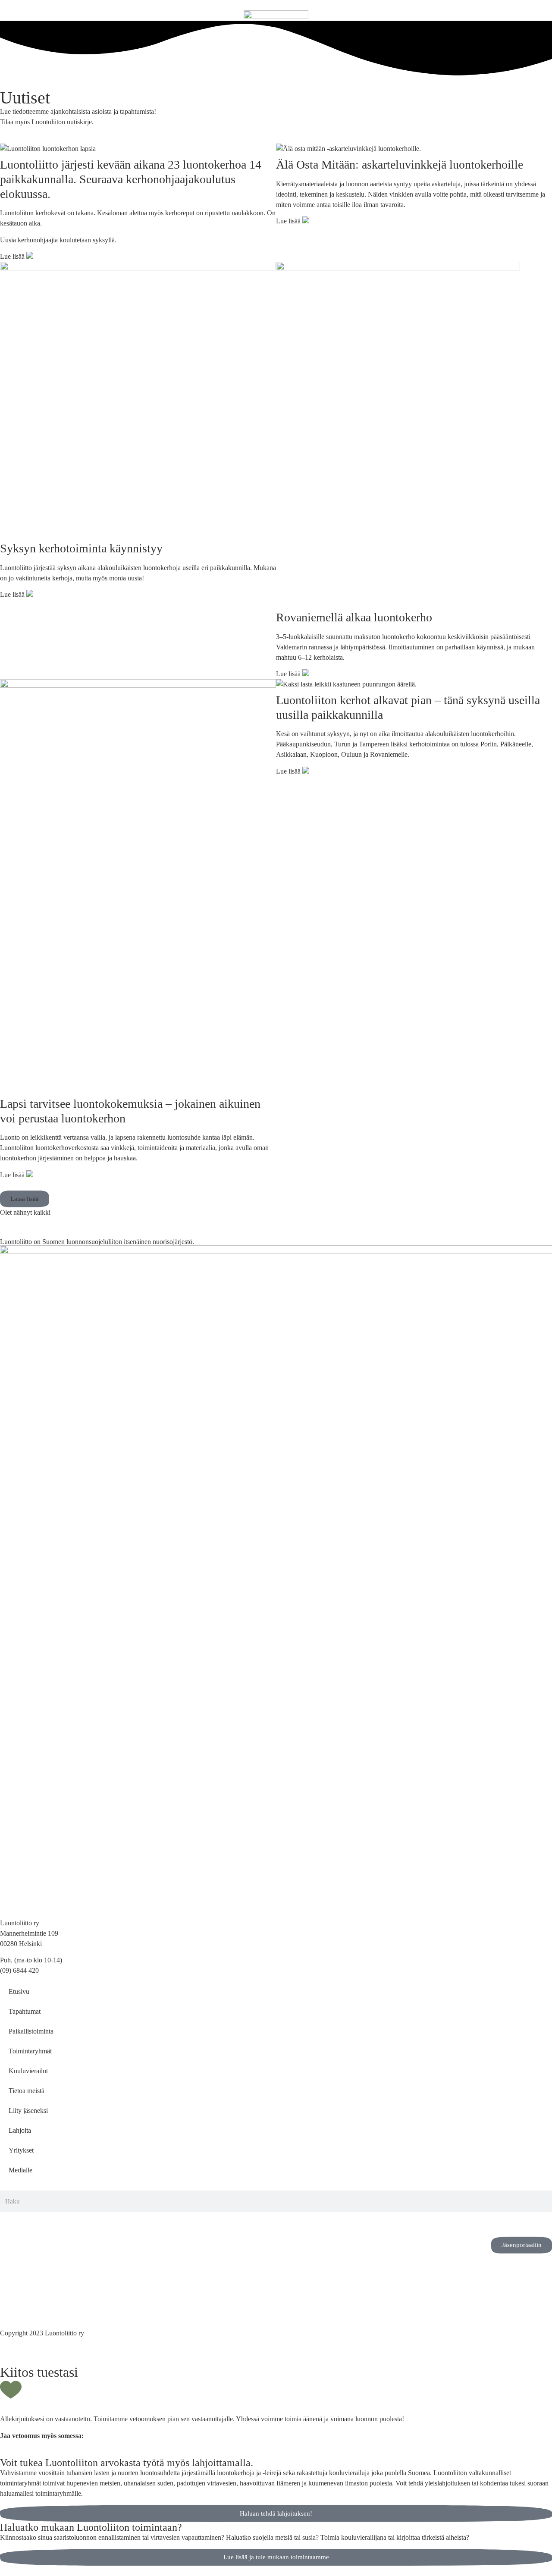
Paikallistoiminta (31, 2031)
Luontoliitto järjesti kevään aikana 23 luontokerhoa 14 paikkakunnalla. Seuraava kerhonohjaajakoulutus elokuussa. (131, 179)
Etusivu (19, 1992)
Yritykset (21, 2150)
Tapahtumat (25, 2011)
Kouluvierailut (28, 2071)
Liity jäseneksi (28, 2111)
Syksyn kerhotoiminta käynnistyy (81, 548)
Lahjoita (20, 2130)
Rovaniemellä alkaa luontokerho (354, 617)
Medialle (20, 2170)
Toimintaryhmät (30, 2051)
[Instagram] (11, 2223)
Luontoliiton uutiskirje (62, 122)
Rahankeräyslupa (24, 2306)
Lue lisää (13, 256)
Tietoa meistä (27, 2091)
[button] (25, 1199)
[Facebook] (34, 2223)
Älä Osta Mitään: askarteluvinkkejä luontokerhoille (401, 165)
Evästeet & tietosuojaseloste (38, 2296)
